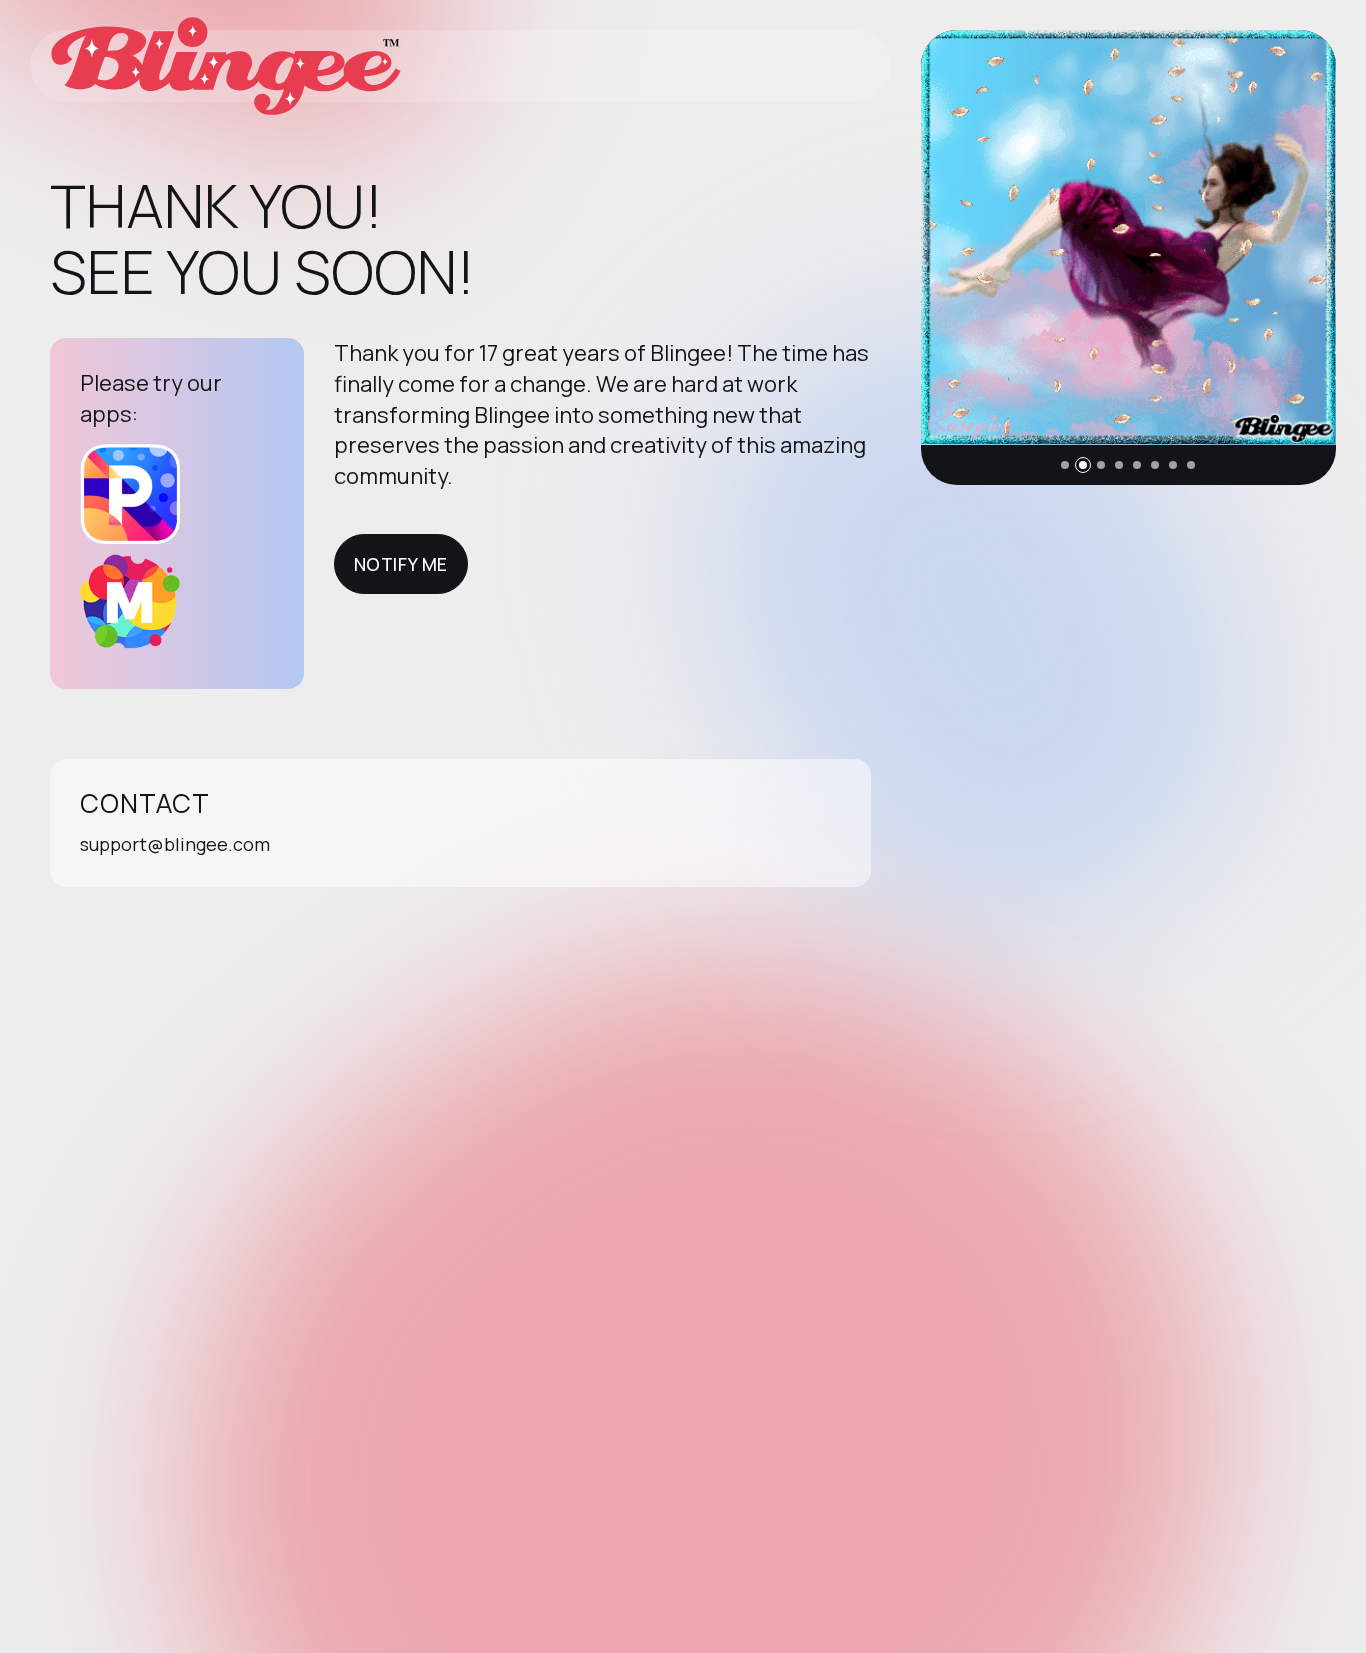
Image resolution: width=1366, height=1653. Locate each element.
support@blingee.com (175, 844)
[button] (1065, 465)
